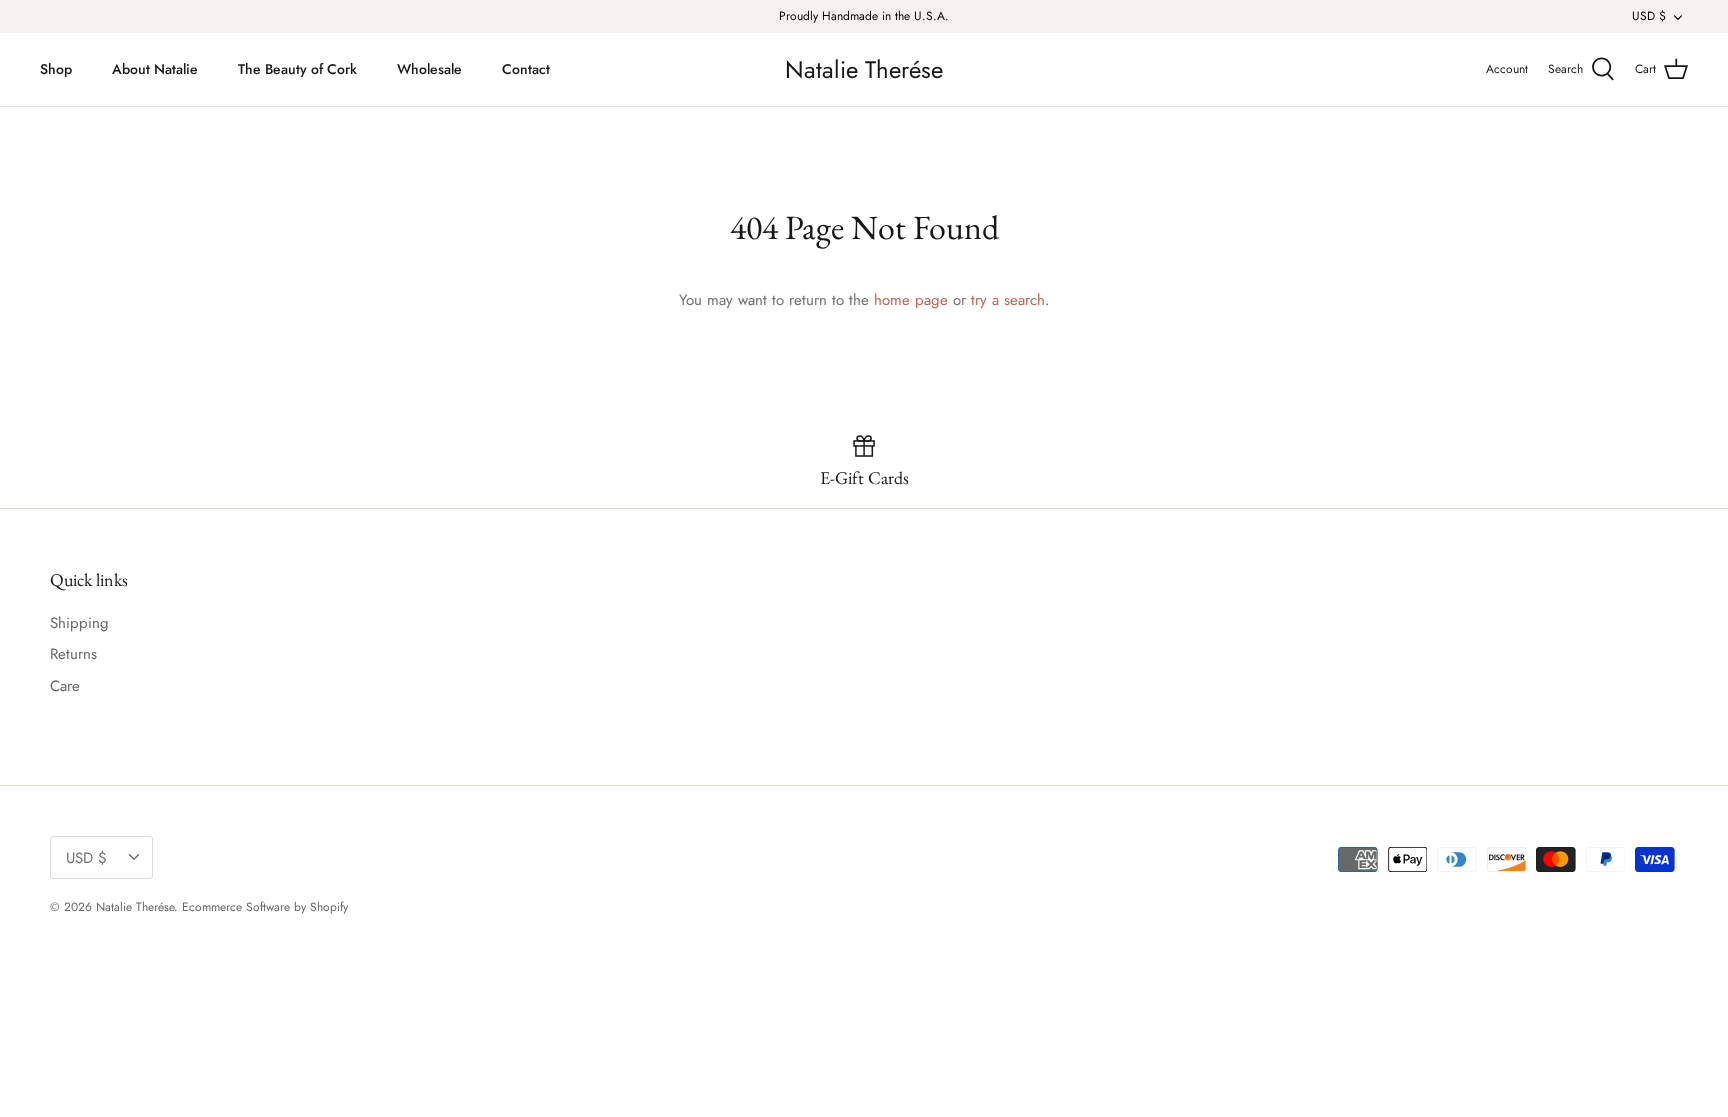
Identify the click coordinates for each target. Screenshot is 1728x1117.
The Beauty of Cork (297, 69)
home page (911, 300)
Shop (56, 69)
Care (65, 686)
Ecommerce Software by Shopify (265, 907)
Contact (526, 69)
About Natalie (155, 69)
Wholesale (429, 69)
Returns (73, 654)
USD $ (1649, 16)
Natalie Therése (135, 907)
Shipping (79, 623)
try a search (1008, 300)
